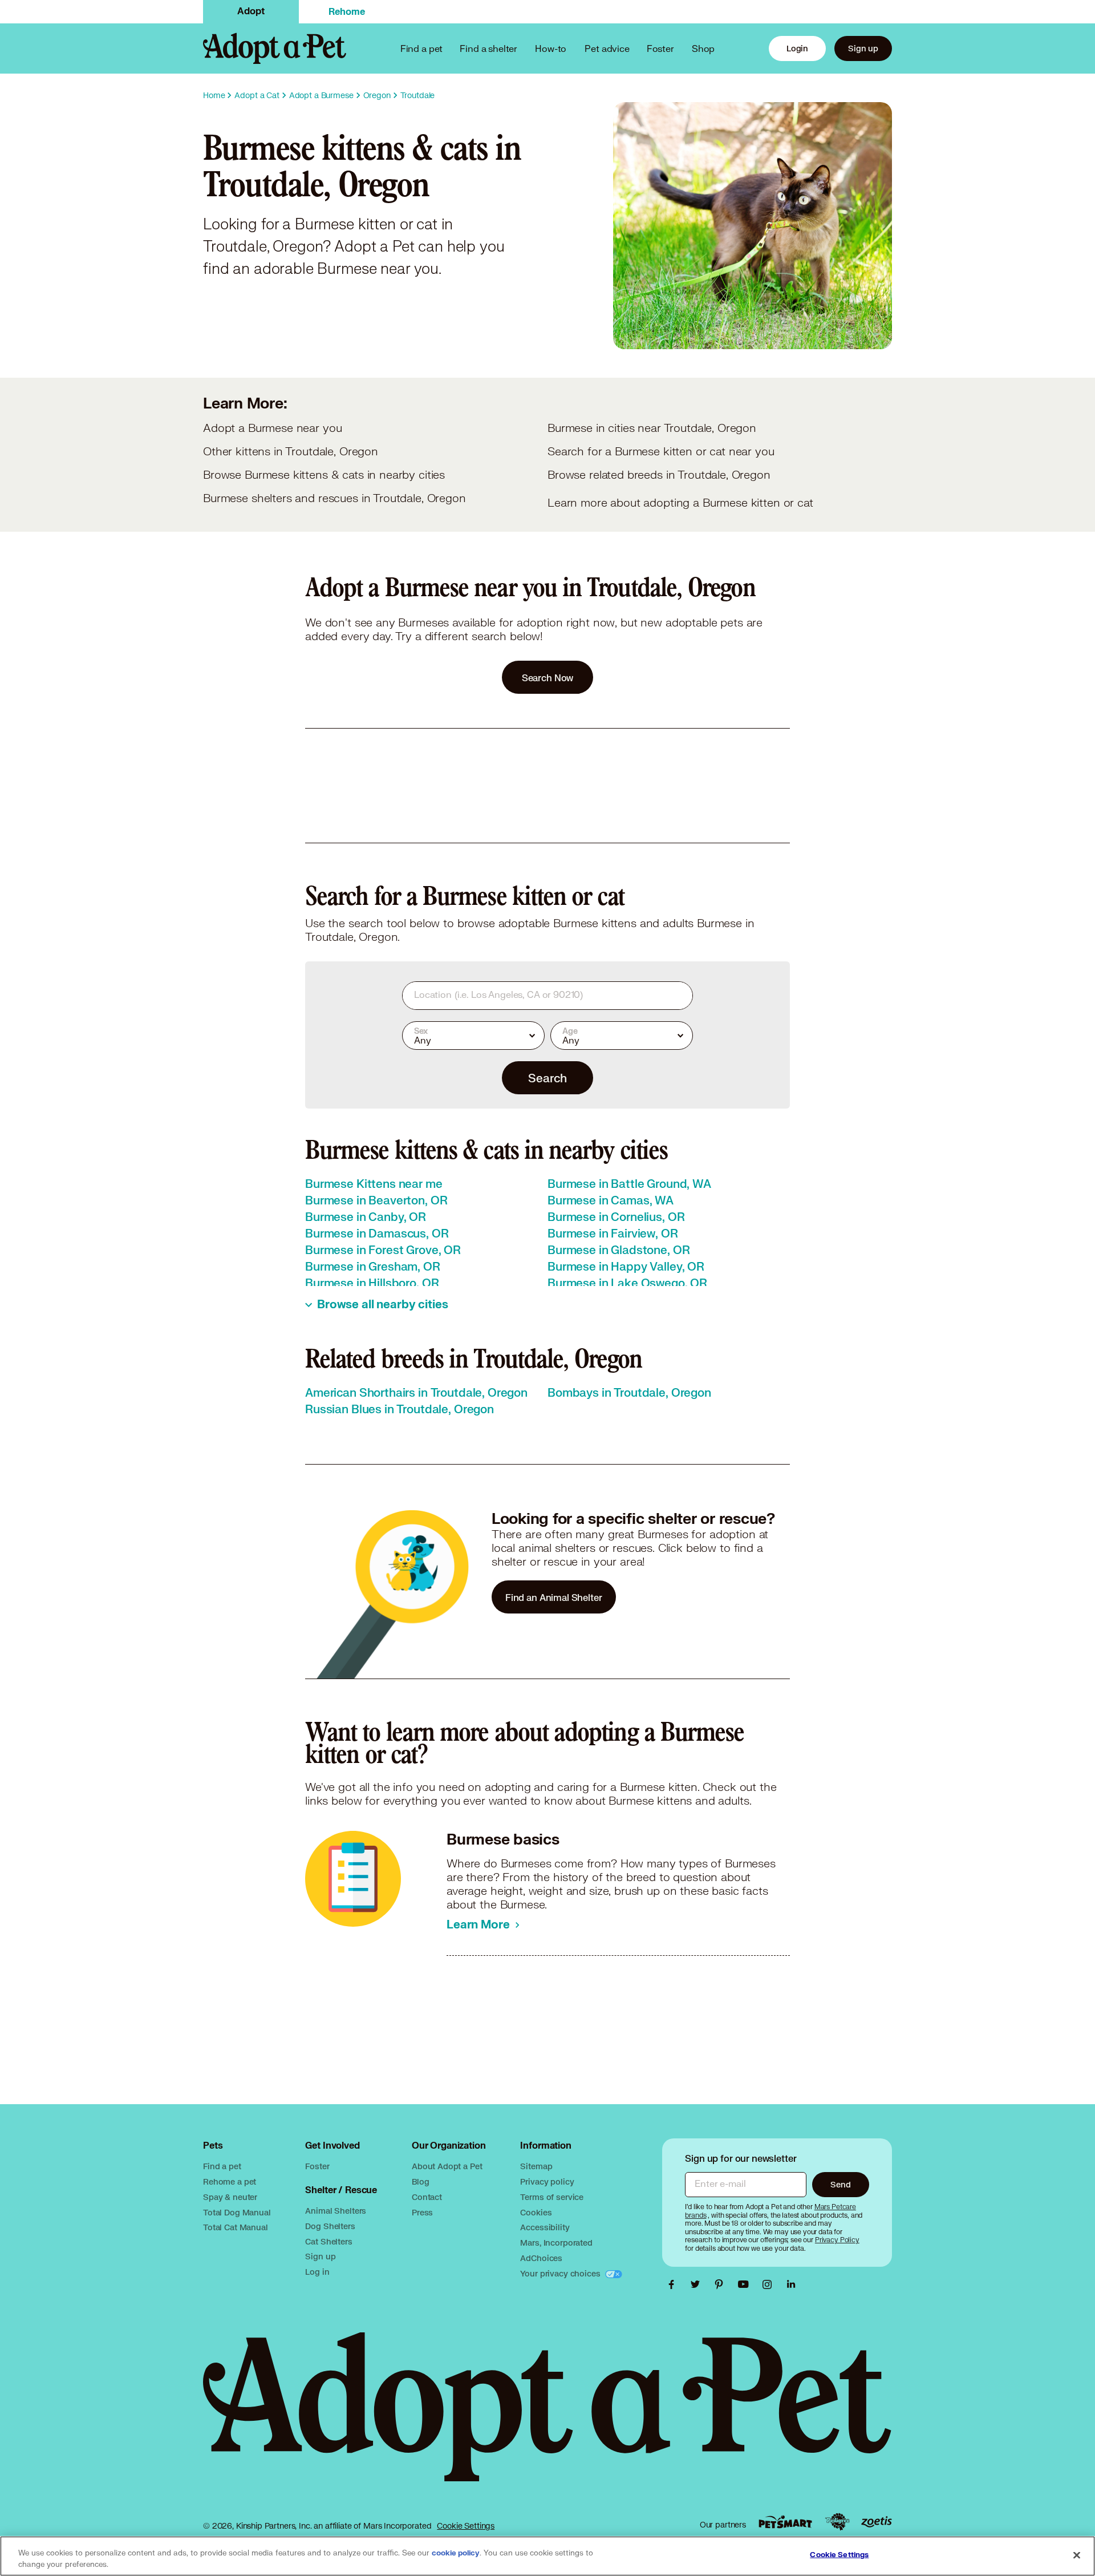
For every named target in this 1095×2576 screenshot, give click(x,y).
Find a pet (222, 2166)
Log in (317, 2272)
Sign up (863, 48)
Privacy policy (547, 2181)
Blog (420, 2181)
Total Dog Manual (237, 2212)
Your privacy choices (561, 2273)
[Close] (1077, 2555)
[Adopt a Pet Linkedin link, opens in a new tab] (791, 2284)
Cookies (536, 2212)
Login (797, 48)
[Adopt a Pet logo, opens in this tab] (547, 2418)
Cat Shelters (328, 2241)
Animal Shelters (336, 2211)
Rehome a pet (230, 2181)
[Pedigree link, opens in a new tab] (837, 2522)
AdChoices (541, 2258)
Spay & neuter (230, 2197)
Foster (660, 48)
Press (422, 2212)
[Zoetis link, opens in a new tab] (877, 2522)
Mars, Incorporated (556, 2243)
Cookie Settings (466, 2526)
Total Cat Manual (236, 2227)
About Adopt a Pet (447, 2166)
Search (547, 1078)
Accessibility (545, 2227)
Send (840, 2184)
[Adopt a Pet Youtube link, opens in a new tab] (746, 2284)
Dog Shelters (330, 2226)
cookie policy (456, 2553)
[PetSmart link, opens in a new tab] (785, 2522)
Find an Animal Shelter (554, 1597)
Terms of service (552, 2197)
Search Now (548, 678)
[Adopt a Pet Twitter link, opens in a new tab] (698, 2284)
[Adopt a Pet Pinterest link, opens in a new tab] (722, 2284)
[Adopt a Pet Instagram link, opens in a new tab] (770, 2284)
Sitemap (536, 2166)
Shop (703, 48)
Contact (427, 2197)
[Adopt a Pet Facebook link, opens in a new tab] (674, 2284)
